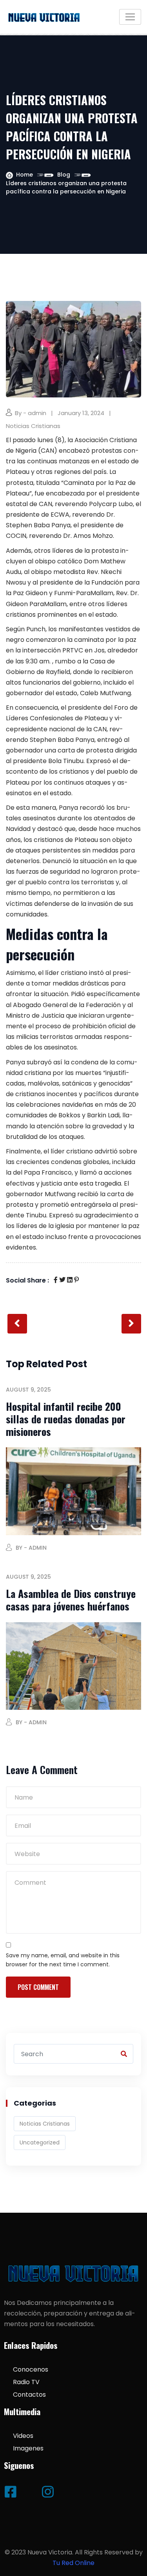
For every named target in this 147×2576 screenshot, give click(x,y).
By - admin (31, 413)
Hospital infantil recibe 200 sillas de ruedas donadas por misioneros (66, 1419)
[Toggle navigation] (130, 17)
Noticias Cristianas (33, 426)
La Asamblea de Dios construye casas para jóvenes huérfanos (71, 1600)
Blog (64, 175)
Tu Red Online (73, 2563)
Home (24, 175)
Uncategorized (40, 2142)
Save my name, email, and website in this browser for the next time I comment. (63, 1960)
